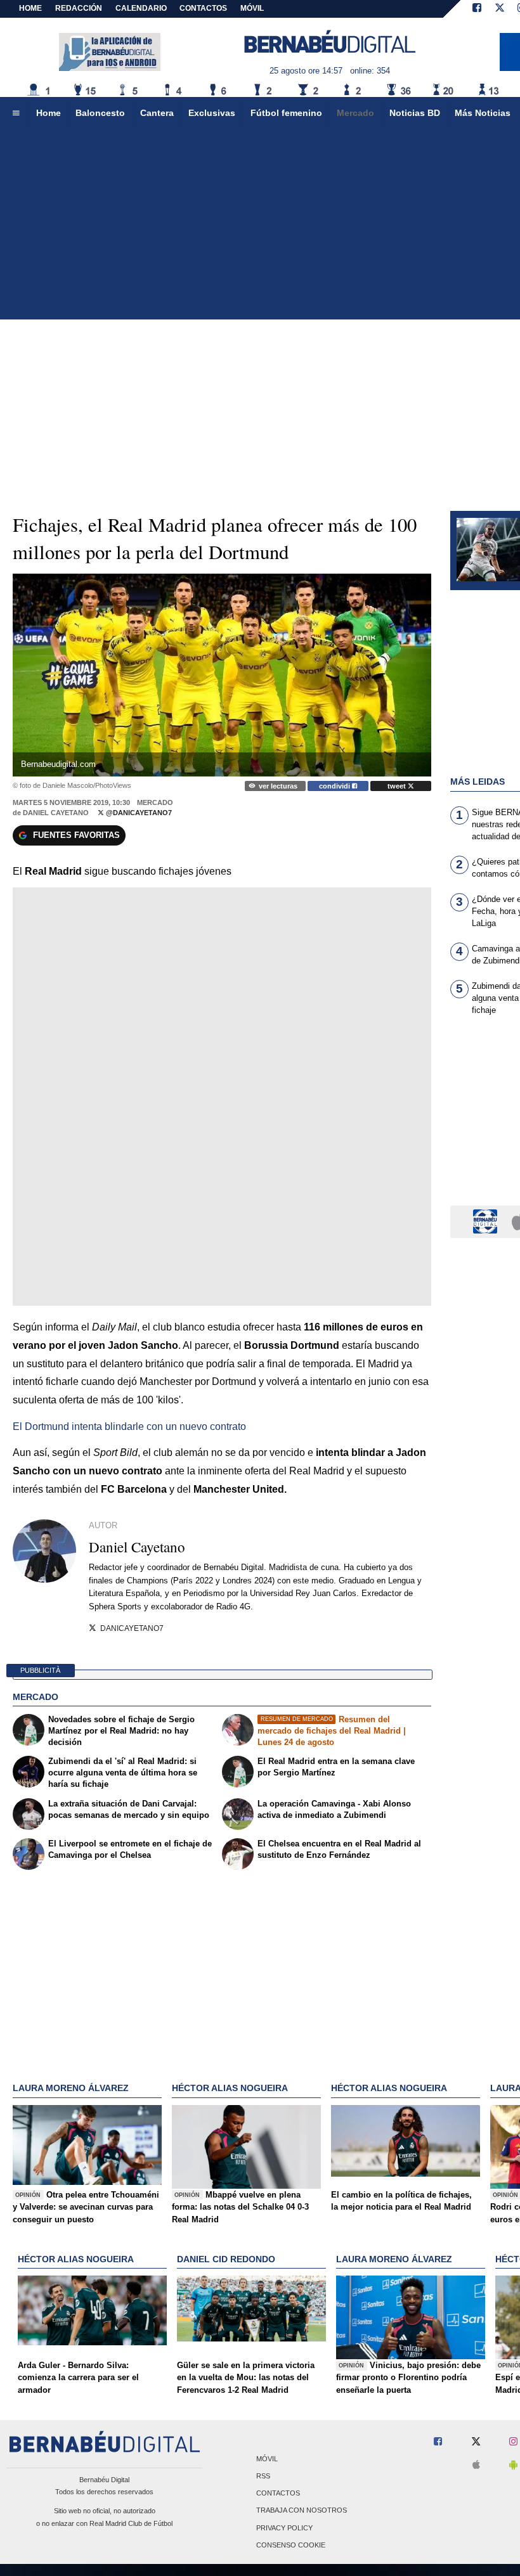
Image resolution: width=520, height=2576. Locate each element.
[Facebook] (477, 9)
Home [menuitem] (49, 113)
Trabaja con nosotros (302, 2511)
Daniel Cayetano (56, 813)
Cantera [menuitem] (157, 113)
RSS (263, 2476)
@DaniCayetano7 (138, 813)
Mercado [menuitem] (355, 113)
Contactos (278, 2494)
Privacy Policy (284, 2528)
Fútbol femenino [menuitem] (286, 113)
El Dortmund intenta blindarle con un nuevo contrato (129, 1426)
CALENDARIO (141, 8)
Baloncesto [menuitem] (100, 113)
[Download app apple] (476, 2465)
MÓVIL (252, 8)
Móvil (267, 2459)
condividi (335, 786)
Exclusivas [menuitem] (212, 113)
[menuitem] (16, 113)
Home (30, 8)
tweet (398, 786)
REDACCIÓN (79, 8)
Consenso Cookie (291, 2545)
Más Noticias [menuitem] (483, 113)
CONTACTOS (203, 8)
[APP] (487, 1221)
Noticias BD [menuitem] (415, 113)
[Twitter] (500, 9)
